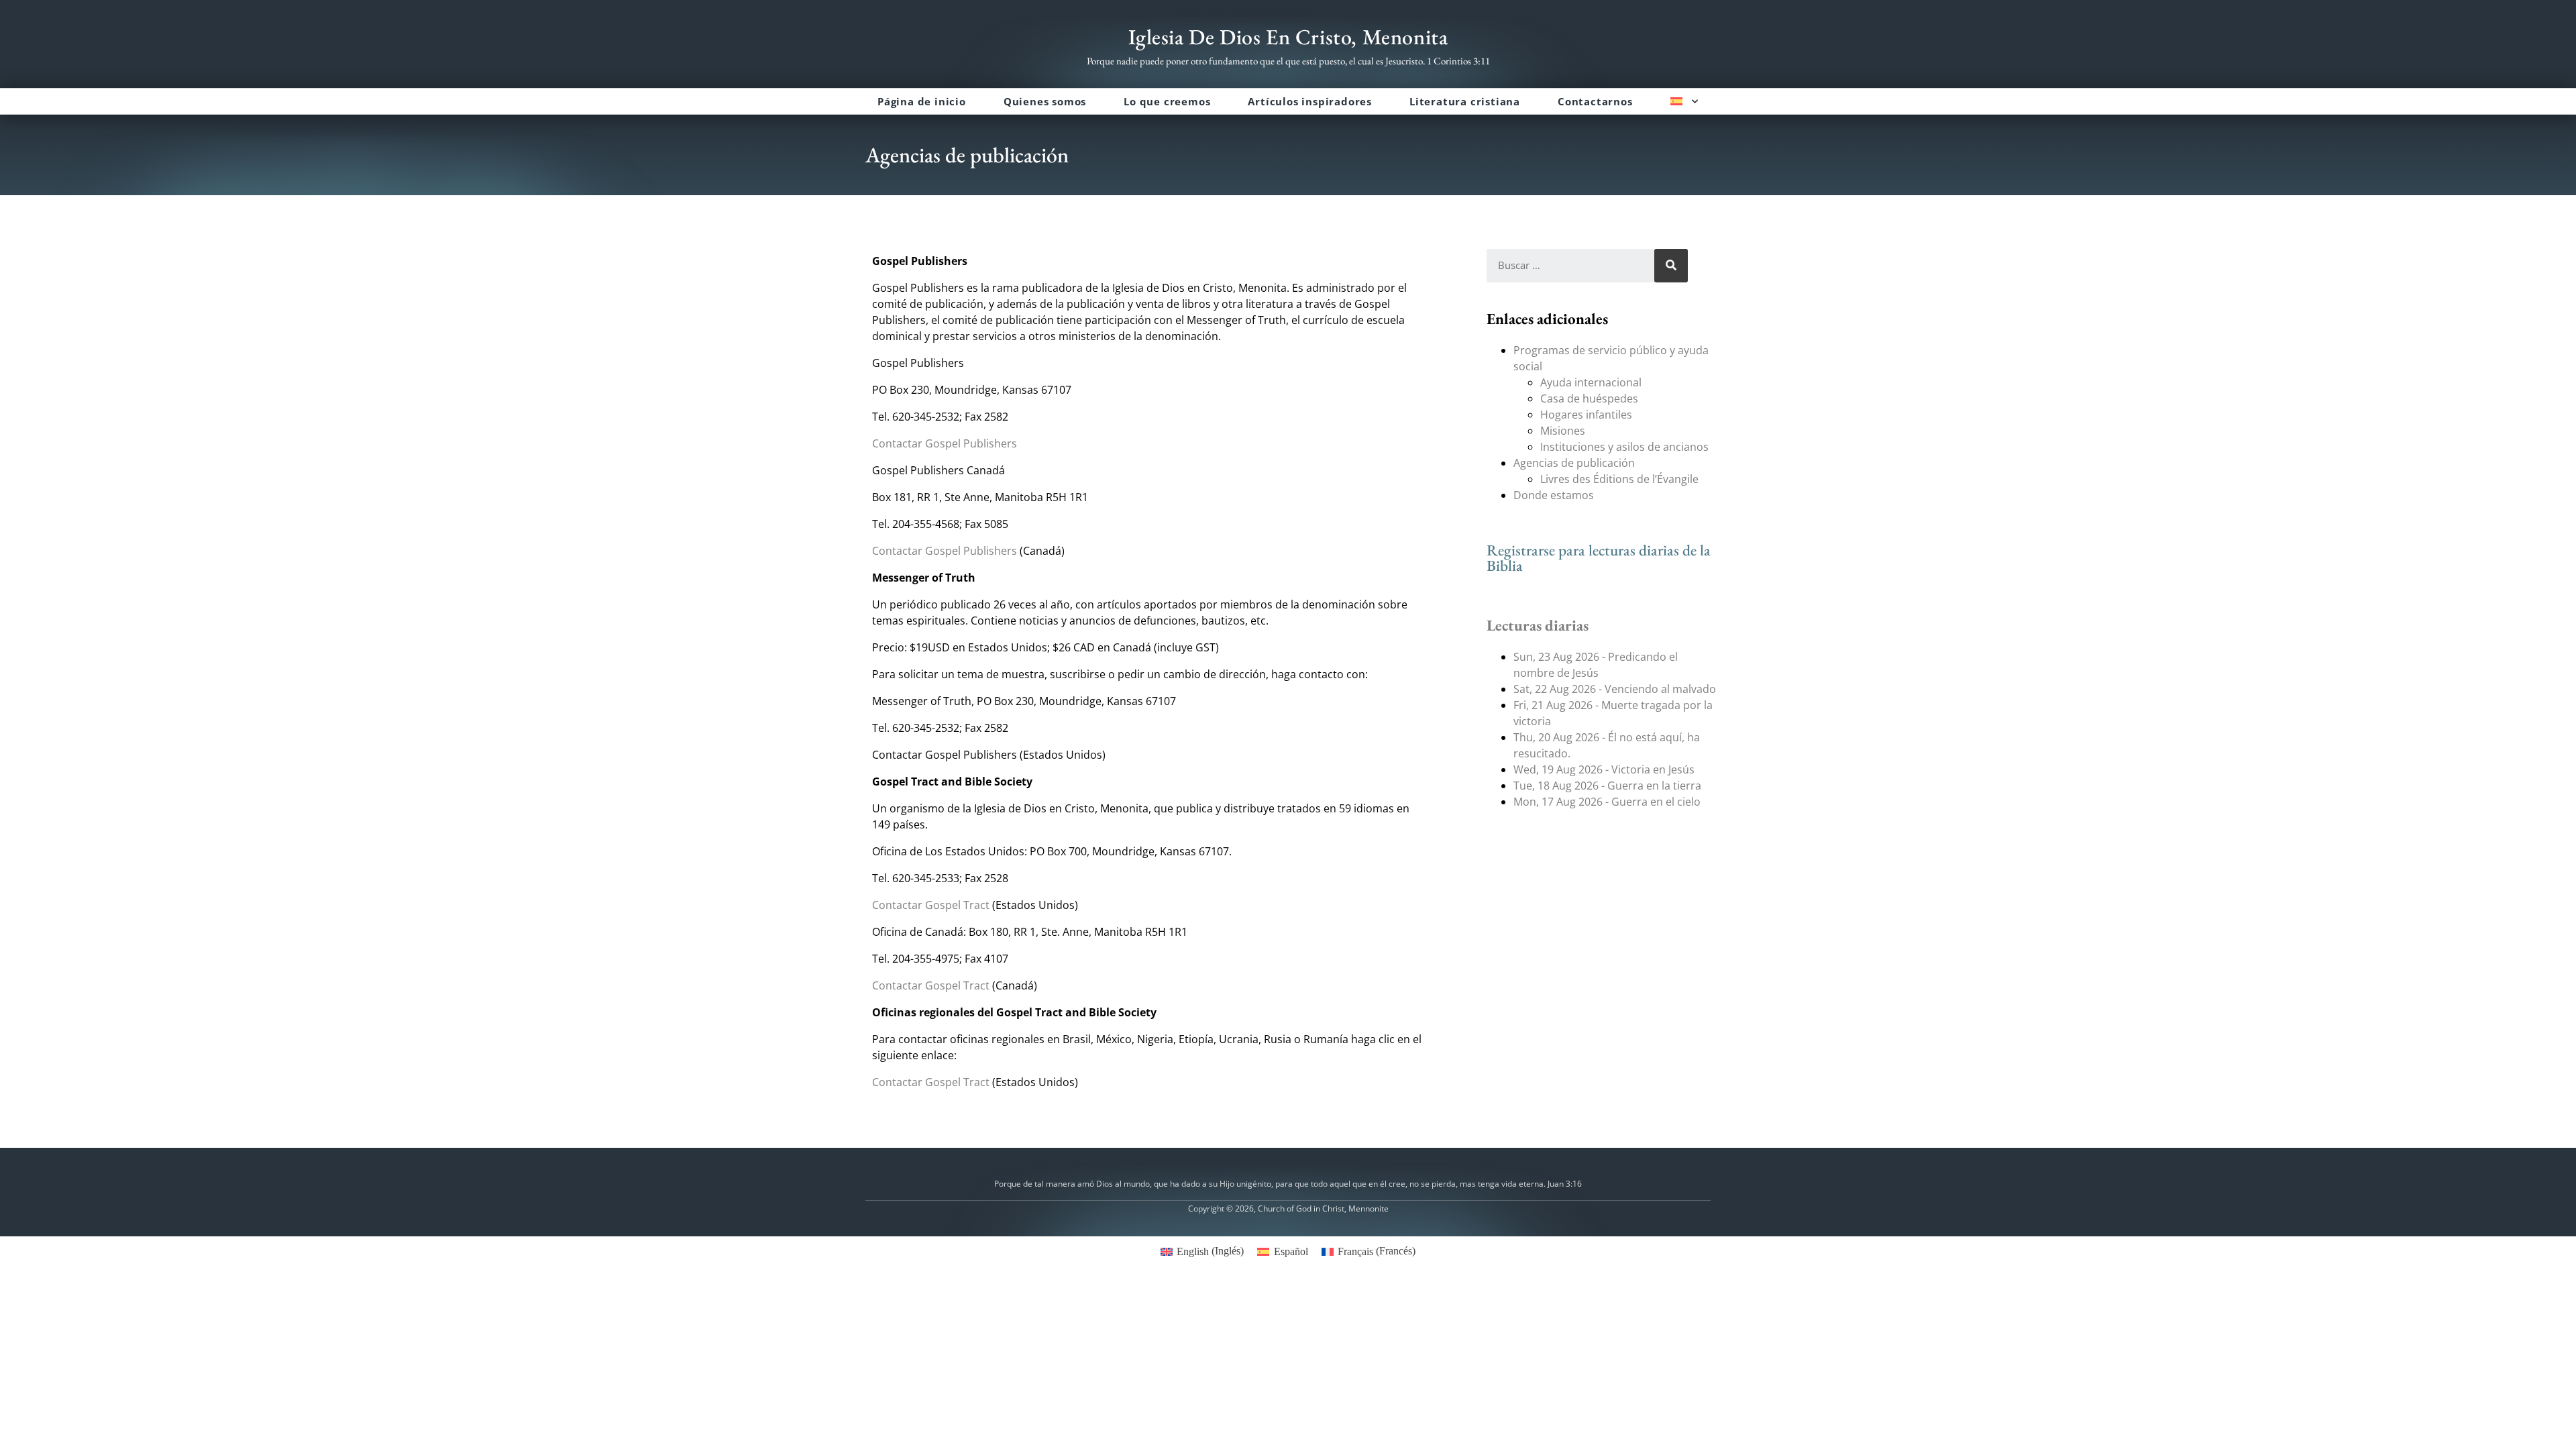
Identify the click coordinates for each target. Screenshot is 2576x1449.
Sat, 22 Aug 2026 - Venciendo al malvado (1615, 689)
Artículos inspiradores (1310, 101)
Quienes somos (1045, 101)
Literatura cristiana (1465, 101)
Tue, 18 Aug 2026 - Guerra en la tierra (1607, 786)
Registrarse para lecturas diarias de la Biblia (1599, 558)
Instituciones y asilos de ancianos (1624, 447)
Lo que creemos (1167, 101)
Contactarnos (1595, 101)
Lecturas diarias (1538, 625)
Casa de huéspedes (1589, 398)
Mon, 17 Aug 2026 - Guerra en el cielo (1607, 802)
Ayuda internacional (1591, 382)
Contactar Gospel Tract (931, 905)
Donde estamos (1554, 495)
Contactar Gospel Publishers (945, 443)
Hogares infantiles (1586, 415)
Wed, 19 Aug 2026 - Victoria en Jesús (1604, 769)
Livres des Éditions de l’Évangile (1619, 479)
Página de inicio (922, 101)
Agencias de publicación (1574, 463)
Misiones (1563, 431)
